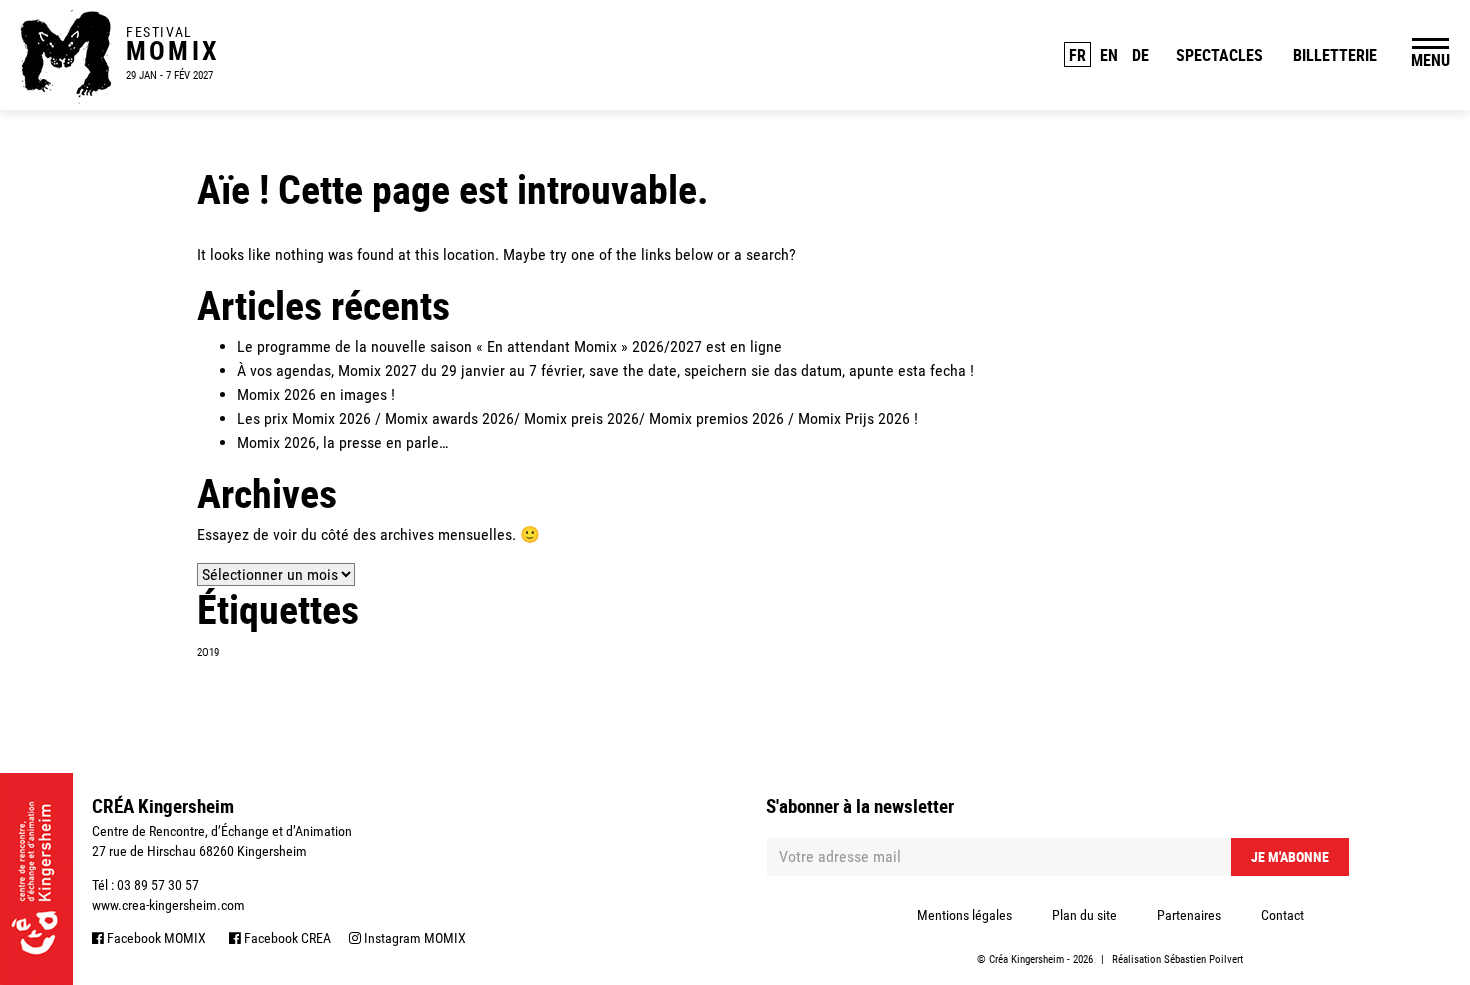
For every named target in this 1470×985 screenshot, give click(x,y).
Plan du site (1084, 915)
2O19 (208, 652)
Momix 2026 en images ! (316, 394)
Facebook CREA (286, 938)
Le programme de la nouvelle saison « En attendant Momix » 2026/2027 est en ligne (509, 346)
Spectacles (1219, 55)
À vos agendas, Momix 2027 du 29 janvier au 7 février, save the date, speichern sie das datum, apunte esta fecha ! (605, 370)
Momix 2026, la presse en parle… (342, 442)
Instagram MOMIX (413, 938)
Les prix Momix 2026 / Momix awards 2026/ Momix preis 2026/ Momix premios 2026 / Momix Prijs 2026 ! (577, 418)
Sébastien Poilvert (1203, 959)
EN (1109, 55)
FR (1077, 55)
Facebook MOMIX (155, 938)
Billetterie (1335, 55)
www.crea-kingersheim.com (168, 905)
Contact (1282, 915)
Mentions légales (964, 915)
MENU (1430, 60)
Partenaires (1189, 915)
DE (1140, 55)
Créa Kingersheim (1026, 959)
